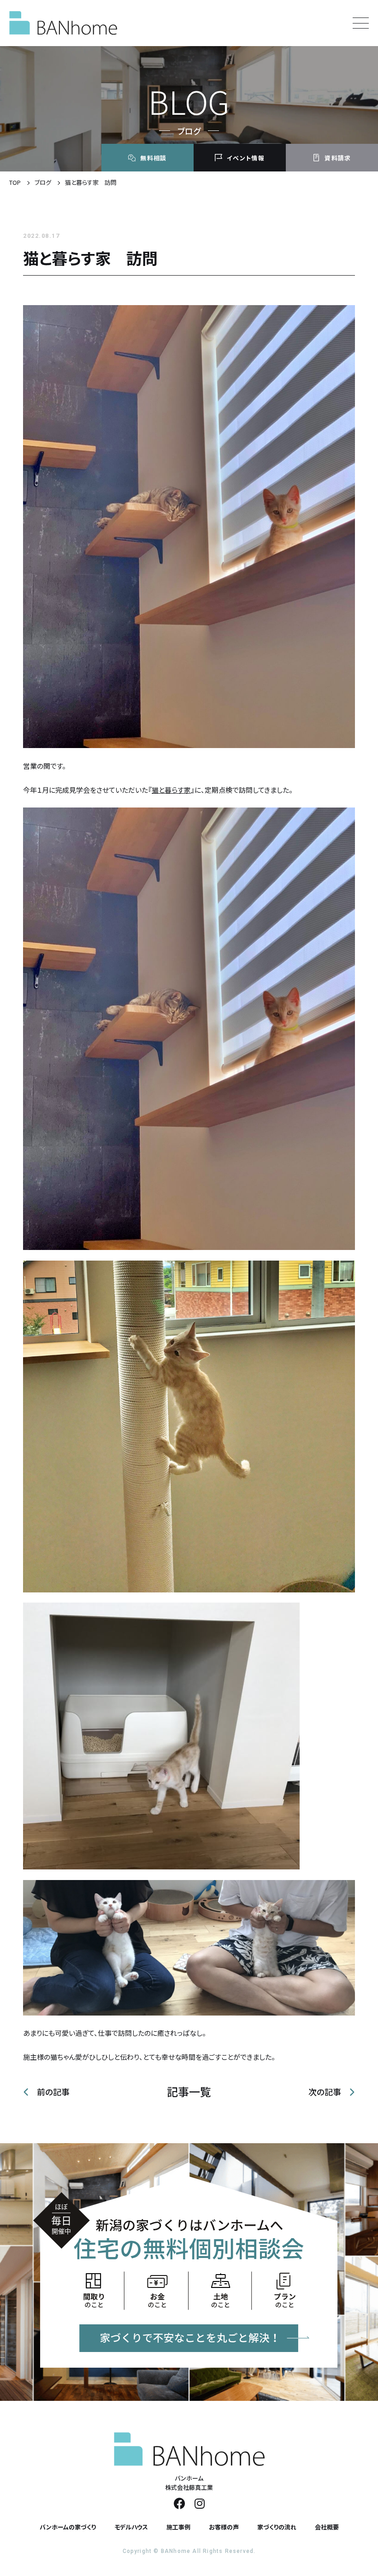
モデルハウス (131, 2527)
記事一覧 (189, 2092)
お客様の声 (224, 2527)
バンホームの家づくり (68, 2527)
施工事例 (178, 2527)
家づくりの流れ (277, 2527)
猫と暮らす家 (171, 790)
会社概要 (327, 2527)
